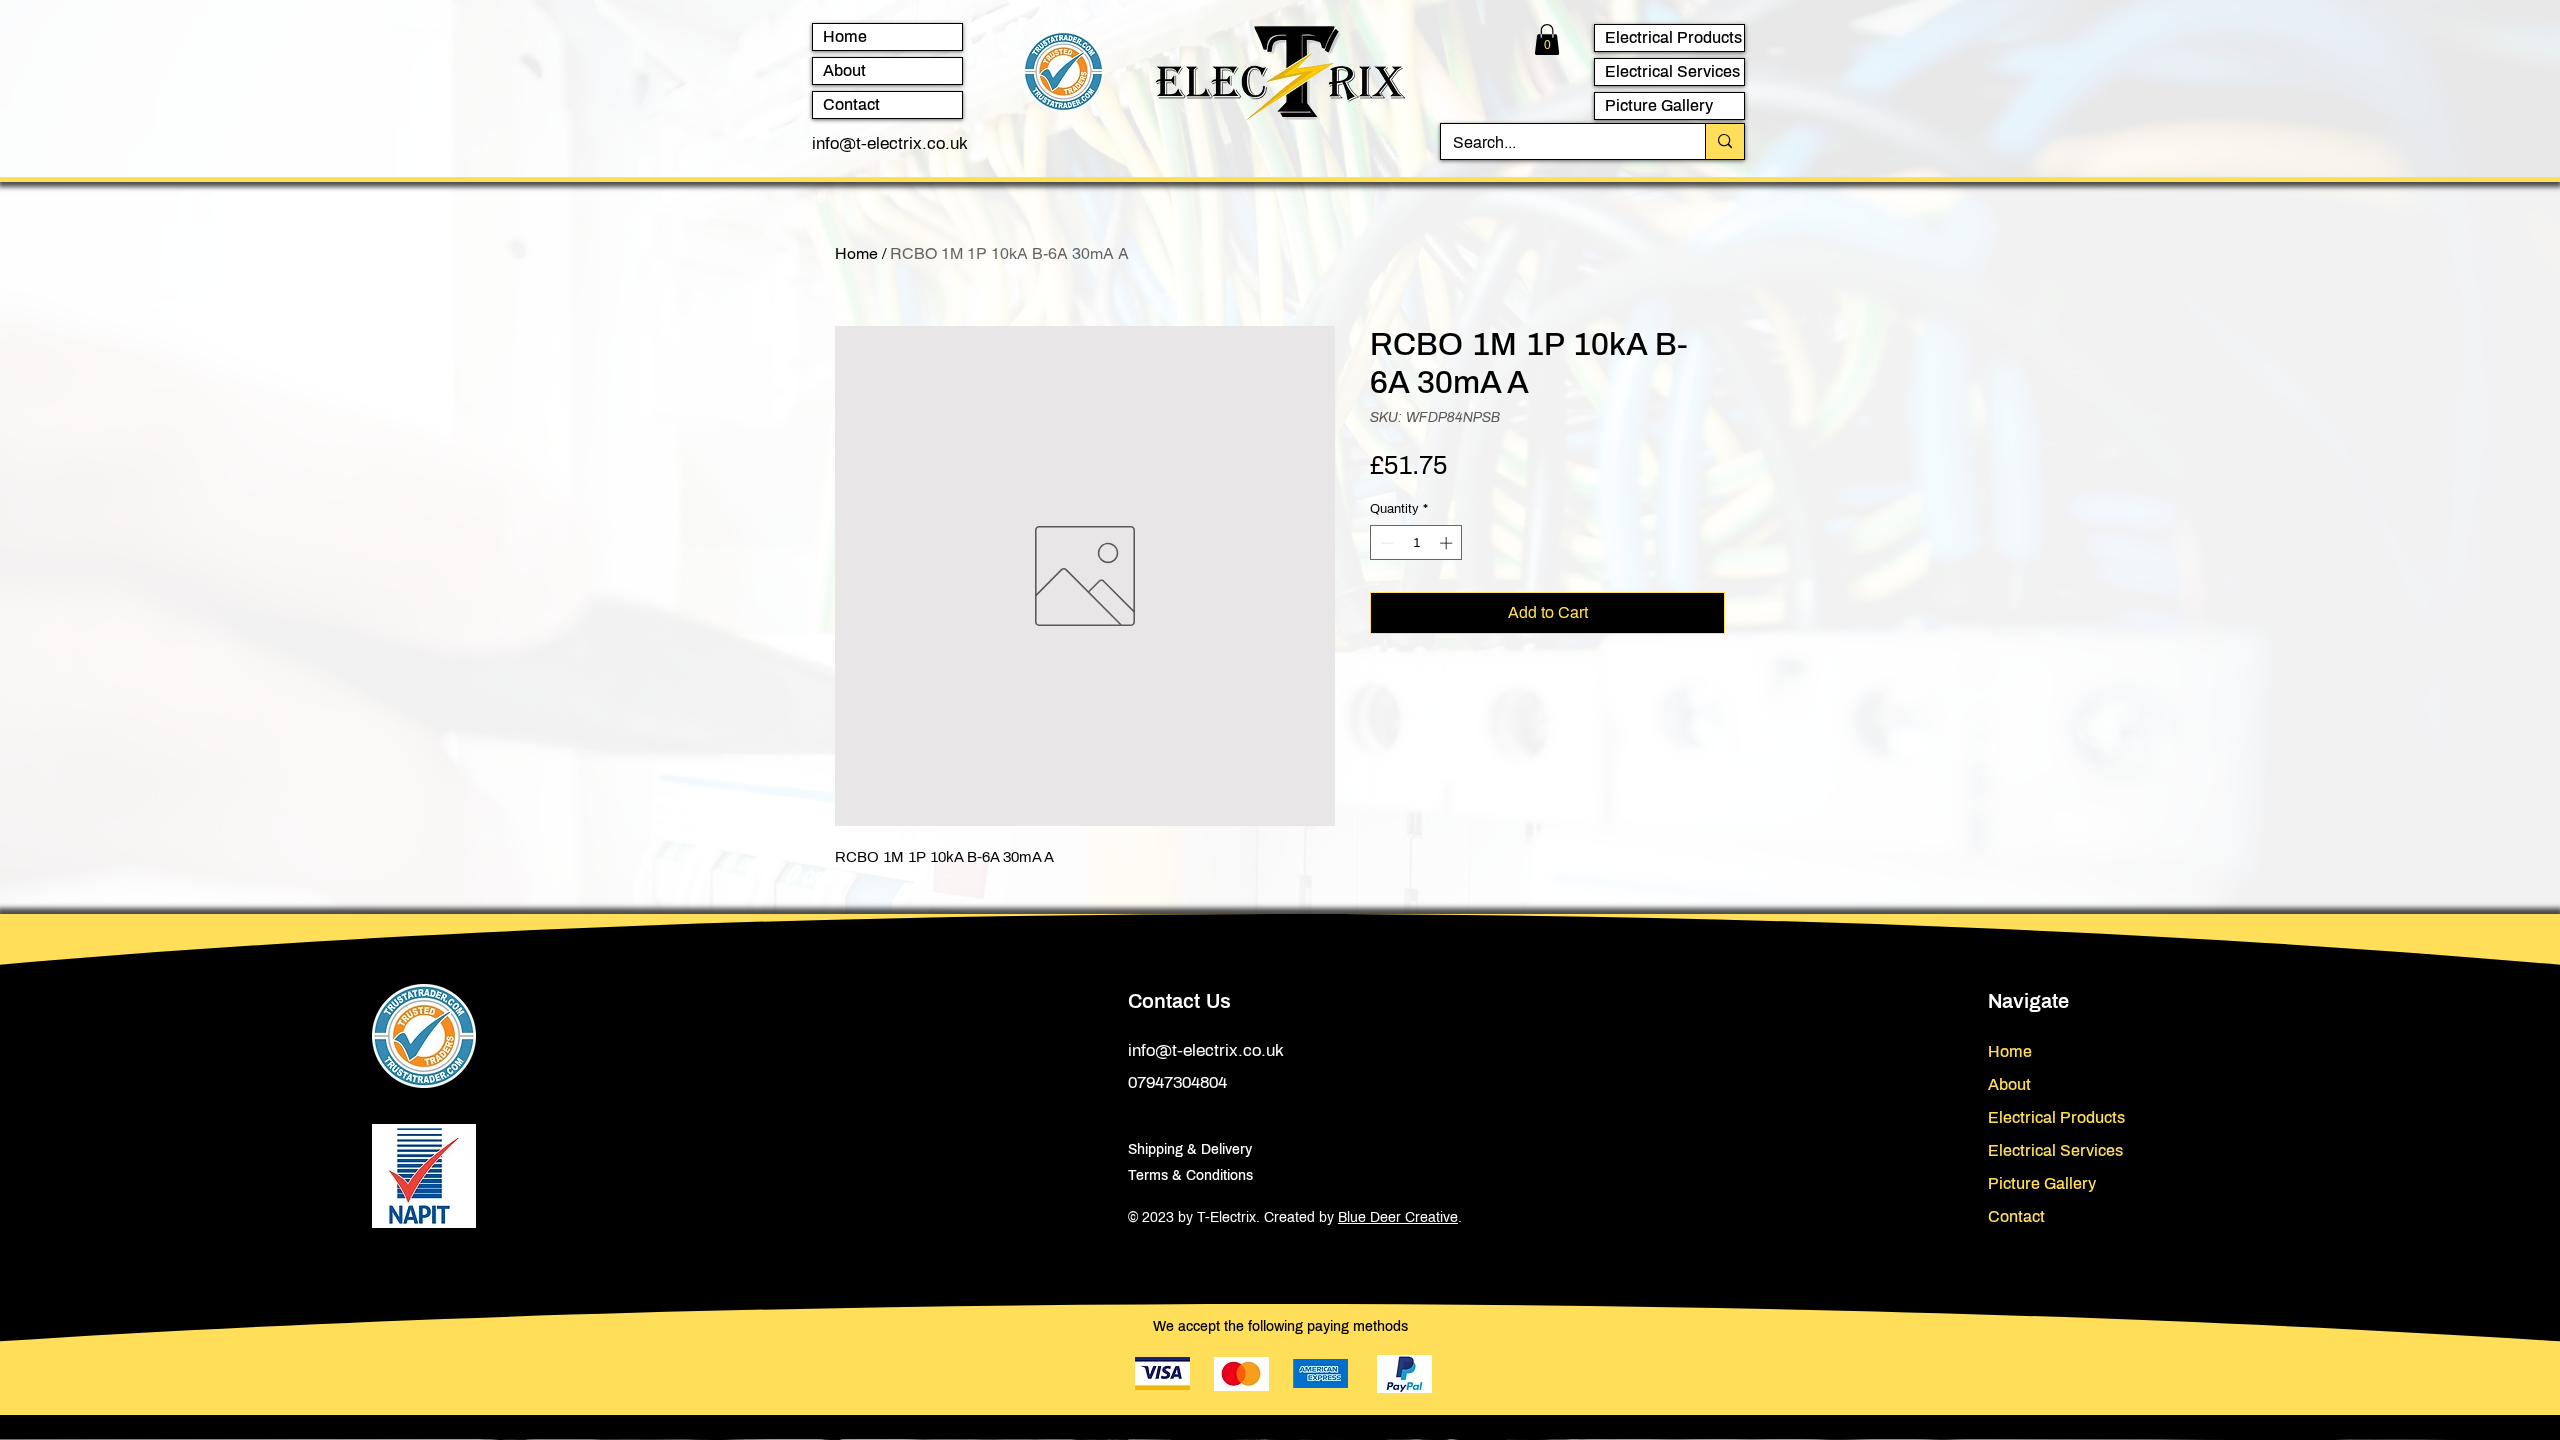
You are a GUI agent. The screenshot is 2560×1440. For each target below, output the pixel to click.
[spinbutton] (1416, 543)
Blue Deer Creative (1398, 1217)
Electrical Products (1673, 37)
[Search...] (1724, 141)
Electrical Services (1672, 71)
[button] (1547, 39)
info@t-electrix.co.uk (890, 143)
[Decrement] (1385, 543)
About (844, 70)
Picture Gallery (1659, 105)
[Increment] (1448, 543)
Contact (851, 104)
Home (845, 36)
